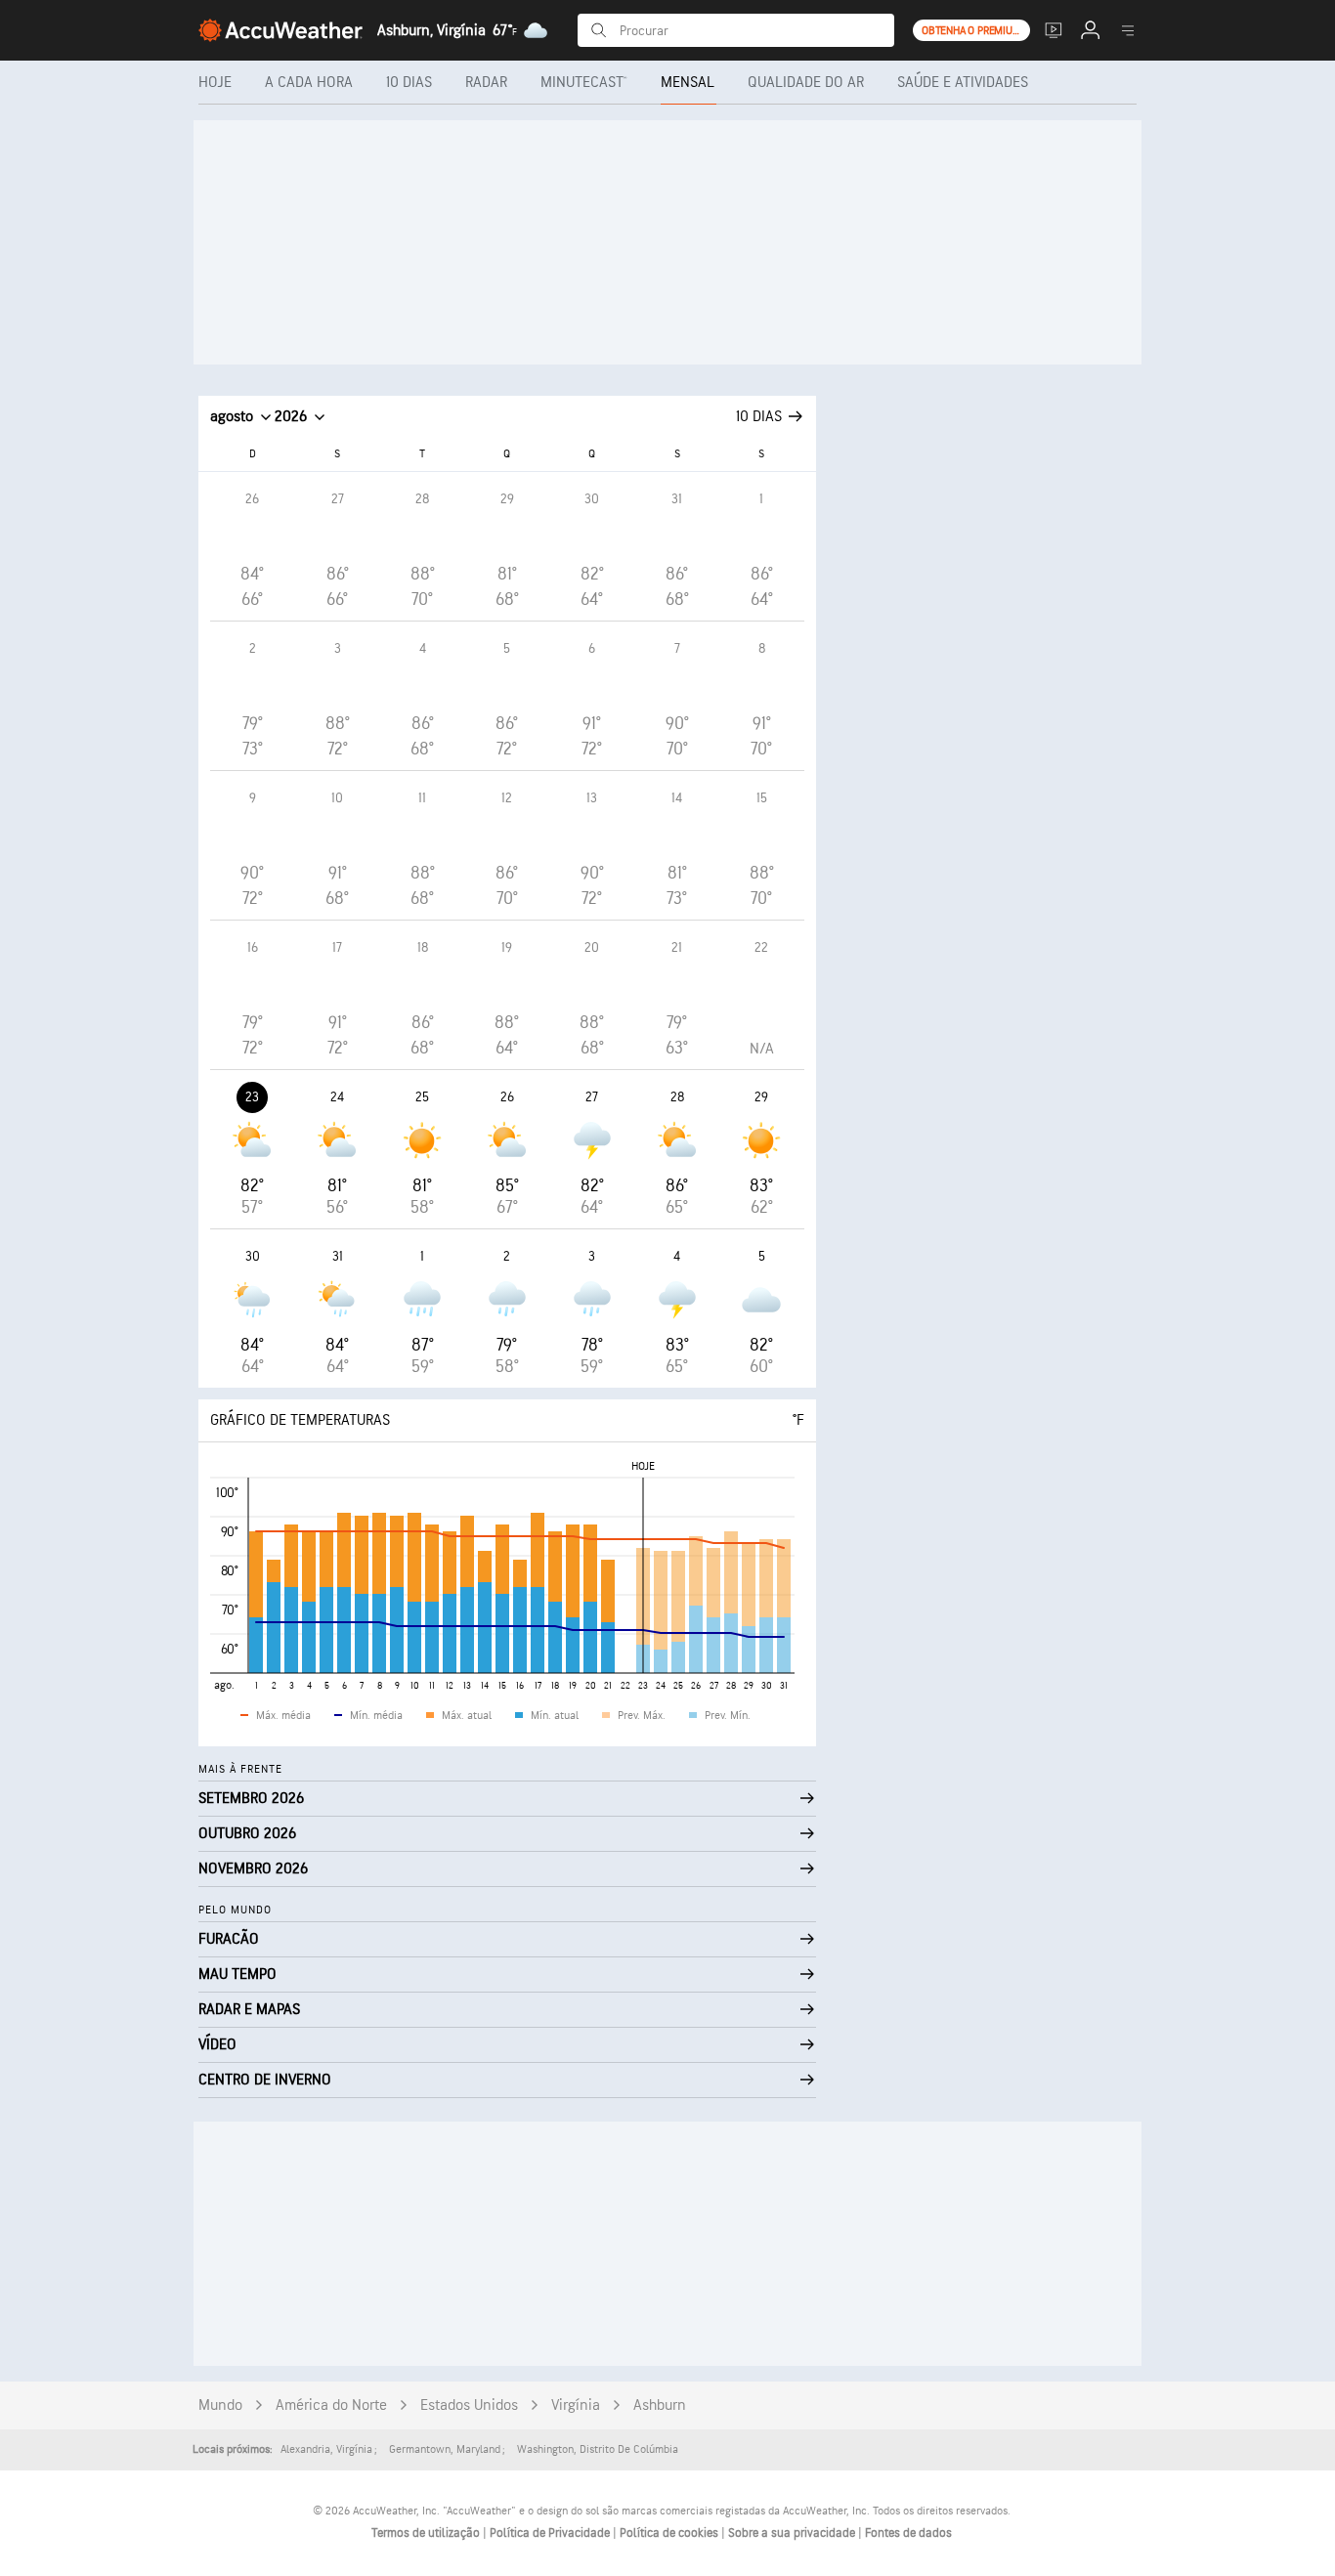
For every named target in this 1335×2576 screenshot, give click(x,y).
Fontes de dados (908, 2533)
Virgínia (576, 2405)
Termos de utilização (427, 2533)
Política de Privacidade (551, 2533)
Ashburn (660, 2405)
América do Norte (331, 2405)
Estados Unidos (469, 2405)
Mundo (220, 2405)
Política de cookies (670, 2533)
